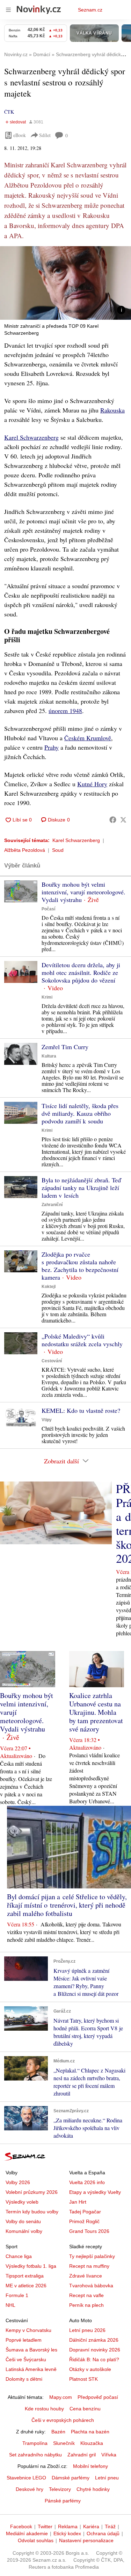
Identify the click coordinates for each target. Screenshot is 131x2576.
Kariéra (91, 2526)
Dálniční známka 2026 (94, 2340)
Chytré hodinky (93, 2489)
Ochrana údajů (103, 2533)
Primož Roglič (84, 2221)
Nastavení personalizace (86, 2540)
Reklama (68, 2526)
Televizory (60, 2489)
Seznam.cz (90, 10)
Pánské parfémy (63, 2501)
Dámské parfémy (71, 2478)
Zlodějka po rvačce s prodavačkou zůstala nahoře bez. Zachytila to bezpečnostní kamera (80, 1266)
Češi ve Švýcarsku (26, 2359)
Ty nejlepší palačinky (92, 2256)
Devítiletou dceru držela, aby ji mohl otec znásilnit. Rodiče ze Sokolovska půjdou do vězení (81, 972)
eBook (20, 135)
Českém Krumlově (88, 738)
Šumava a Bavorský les (31, 2350)
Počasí (48, 909)
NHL (10, 2305)
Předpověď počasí (98, 2397)
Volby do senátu (23, 2221)
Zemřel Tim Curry (65, 1047)
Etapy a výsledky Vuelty (95, 2192)
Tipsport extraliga (25, 2276)
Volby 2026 (18, 2182)
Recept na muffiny (89, 2266)
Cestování (52, 1361)
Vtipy (47, 1420)
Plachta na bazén (90, 2432)
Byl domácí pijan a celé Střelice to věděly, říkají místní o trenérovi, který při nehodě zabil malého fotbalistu (67, 1905)
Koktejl (49, 1287)
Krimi (47, 997)
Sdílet (45, 135)
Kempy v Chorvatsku (28, 2330)
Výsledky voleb (22, 2202)
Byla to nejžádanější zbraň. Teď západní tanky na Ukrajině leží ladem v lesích (81, 1188)
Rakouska (112, 410)
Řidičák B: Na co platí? (94, 2359)
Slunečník (64, 2443)
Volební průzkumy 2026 (32, 2192)
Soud (58, 850)
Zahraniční (52, 1205)
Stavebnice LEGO (26, 2478)
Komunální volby (24, 2231)
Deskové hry (30, 2489)
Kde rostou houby (44, 2409)
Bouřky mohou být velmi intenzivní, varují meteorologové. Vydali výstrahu (83, 892)
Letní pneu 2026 (87, 2330)
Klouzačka (92, 2443)
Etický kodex (67, 2533)
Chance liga (19, 2256)
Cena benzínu (85, 2409)
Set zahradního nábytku (35, 2455)
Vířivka (109, 2455)
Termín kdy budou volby (32, 2212)
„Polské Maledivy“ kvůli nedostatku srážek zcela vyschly (82, 1340)
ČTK (9, 112)
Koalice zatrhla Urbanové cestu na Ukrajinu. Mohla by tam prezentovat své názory (96, 1712)
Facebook (21, 2526)
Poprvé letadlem (24, 2340)
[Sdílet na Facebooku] (113, 820)
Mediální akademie (27, 2533)
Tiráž (110, 2526)
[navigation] (8, 10)
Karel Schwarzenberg (31, 437)
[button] (65, 283)
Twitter (45, 2526)
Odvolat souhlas (36, 2540)
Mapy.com (61, 2397)
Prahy (52, 747)
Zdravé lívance (86, 2276)
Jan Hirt (78, 2202)
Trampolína (35, 2443)
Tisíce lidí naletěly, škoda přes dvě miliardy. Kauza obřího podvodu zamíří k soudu (80, 1113)
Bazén (58, 2432)
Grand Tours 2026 (89, 2231)
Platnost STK (83, 2379)
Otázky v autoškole (90, 2369)
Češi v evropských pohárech (63, 2420)
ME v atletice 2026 (26, 2286)
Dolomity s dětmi (24, 2379)
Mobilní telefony (90, 2466)
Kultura (49, 1056)
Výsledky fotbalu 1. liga (31, 2266)
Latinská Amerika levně (31, 2369)
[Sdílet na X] (123, 820)
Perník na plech (86, 2305)
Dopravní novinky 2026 (95, 2350)
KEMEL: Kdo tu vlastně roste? (81, 1410)
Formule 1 (17, 2295)
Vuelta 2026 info (87, 2182)
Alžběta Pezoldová (25, 850)
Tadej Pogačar (85, 2212)
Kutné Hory (92, 784)
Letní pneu (107, 2478)
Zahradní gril (82, 2455)
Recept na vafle (86, 2295)
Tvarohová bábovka (91, 2286)
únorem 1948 (65, 711)
